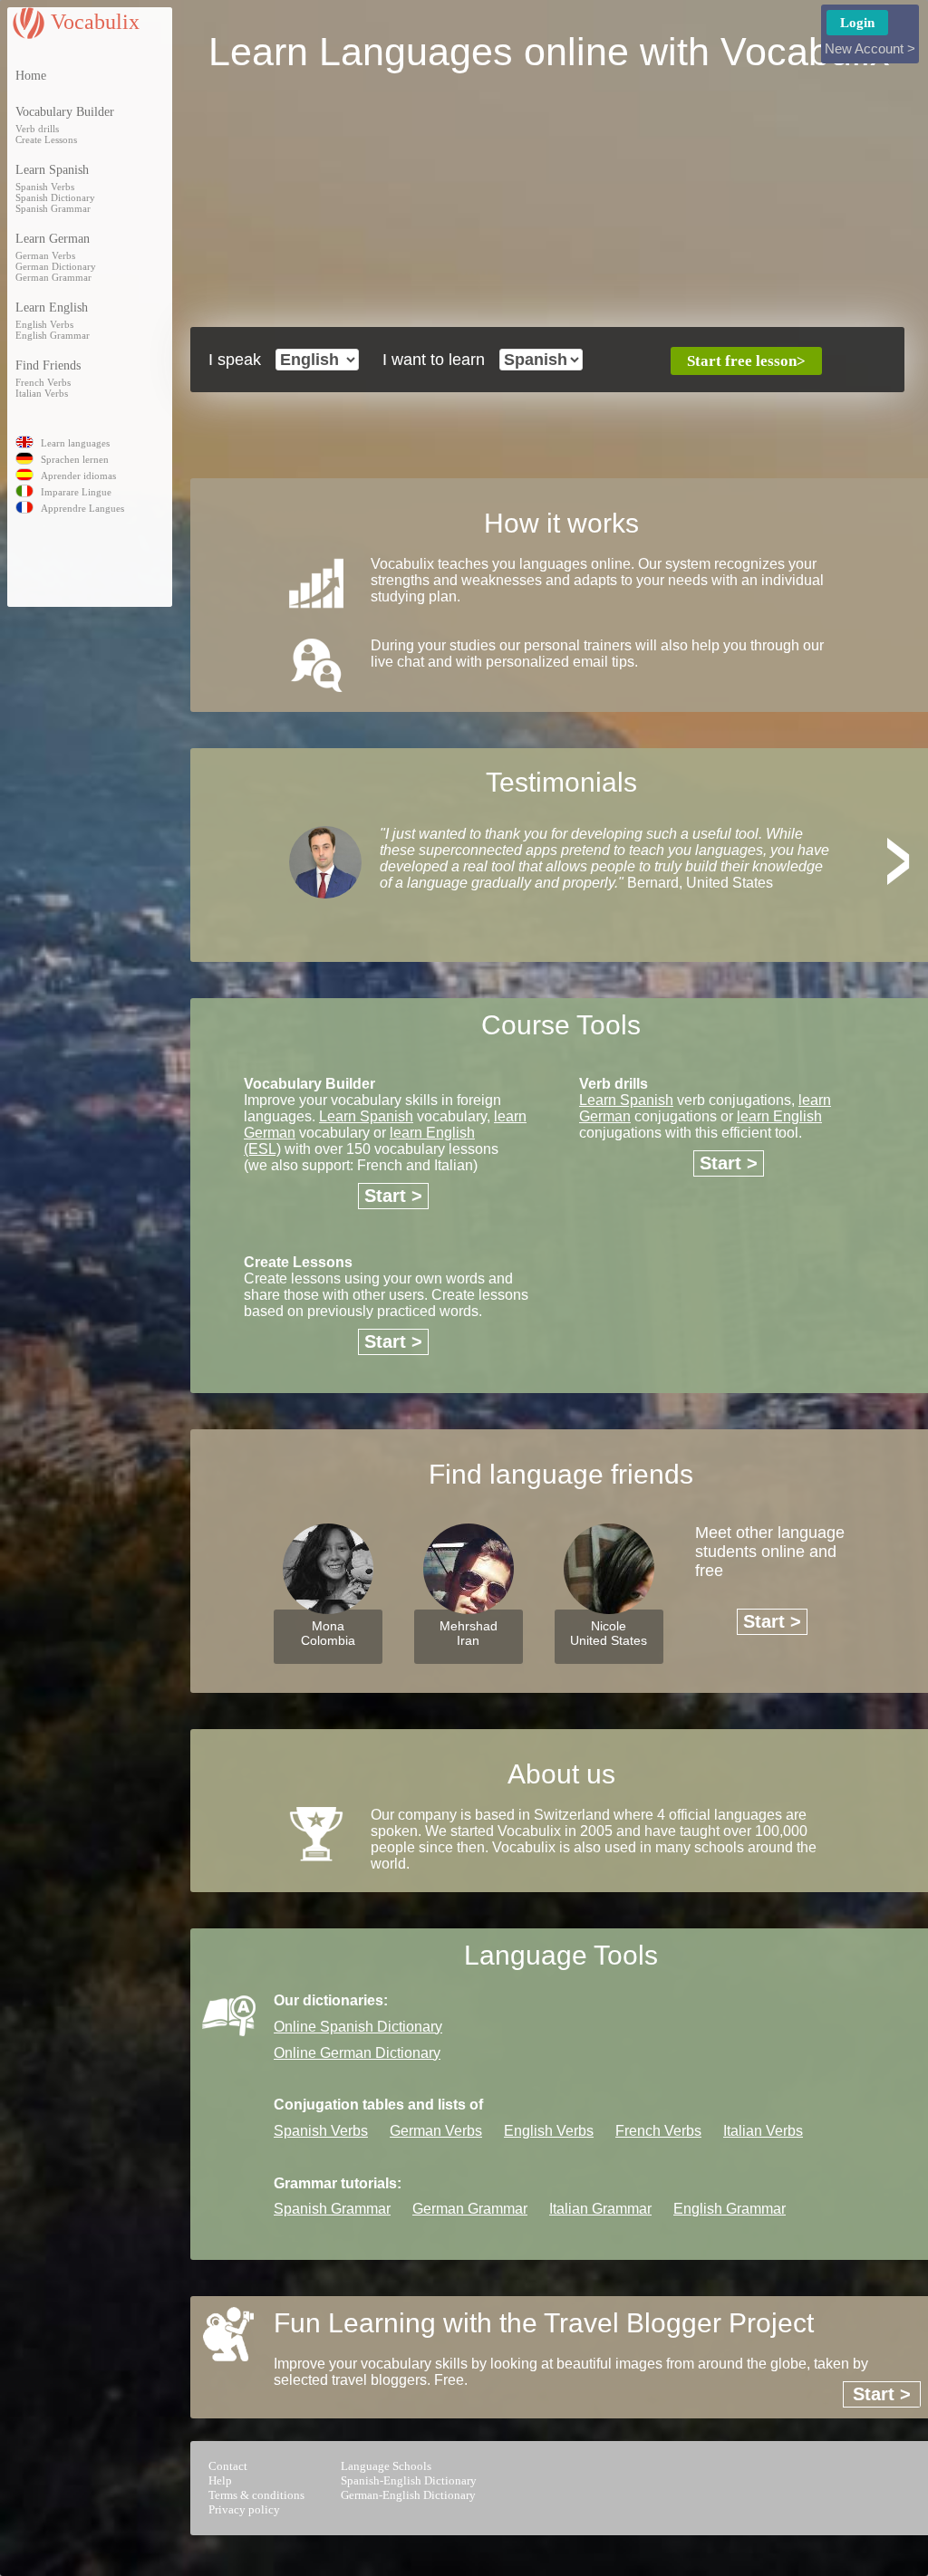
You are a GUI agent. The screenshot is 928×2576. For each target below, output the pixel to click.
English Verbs (44, 324)
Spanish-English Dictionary (409, 2480)
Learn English (52, 308)
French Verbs (43, 382)
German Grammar (53, 277)
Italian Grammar (600, 2209)
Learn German (53, 239)
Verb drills (37, 129)
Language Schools (386, 2466)
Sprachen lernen (75, 459)
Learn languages (75, 443)
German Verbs (45, 255)
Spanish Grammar (53, 208)
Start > (393, 1196)
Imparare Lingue (76, 492)
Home (31, 76)
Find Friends (48, 365)
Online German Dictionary (357, 2053)
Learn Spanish (52, 170)
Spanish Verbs (45, 187)
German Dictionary (56, 266)
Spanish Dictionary (55, 197)
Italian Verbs (42, 393)
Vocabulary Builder (65, 112)
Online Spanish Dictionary (358, 2027)
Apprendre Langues (82, 508)
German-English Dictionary (408, 2495)
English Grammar (53, 335)
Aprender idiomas (78, 476)
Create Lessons (46, 139)
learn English (779, 1116)
